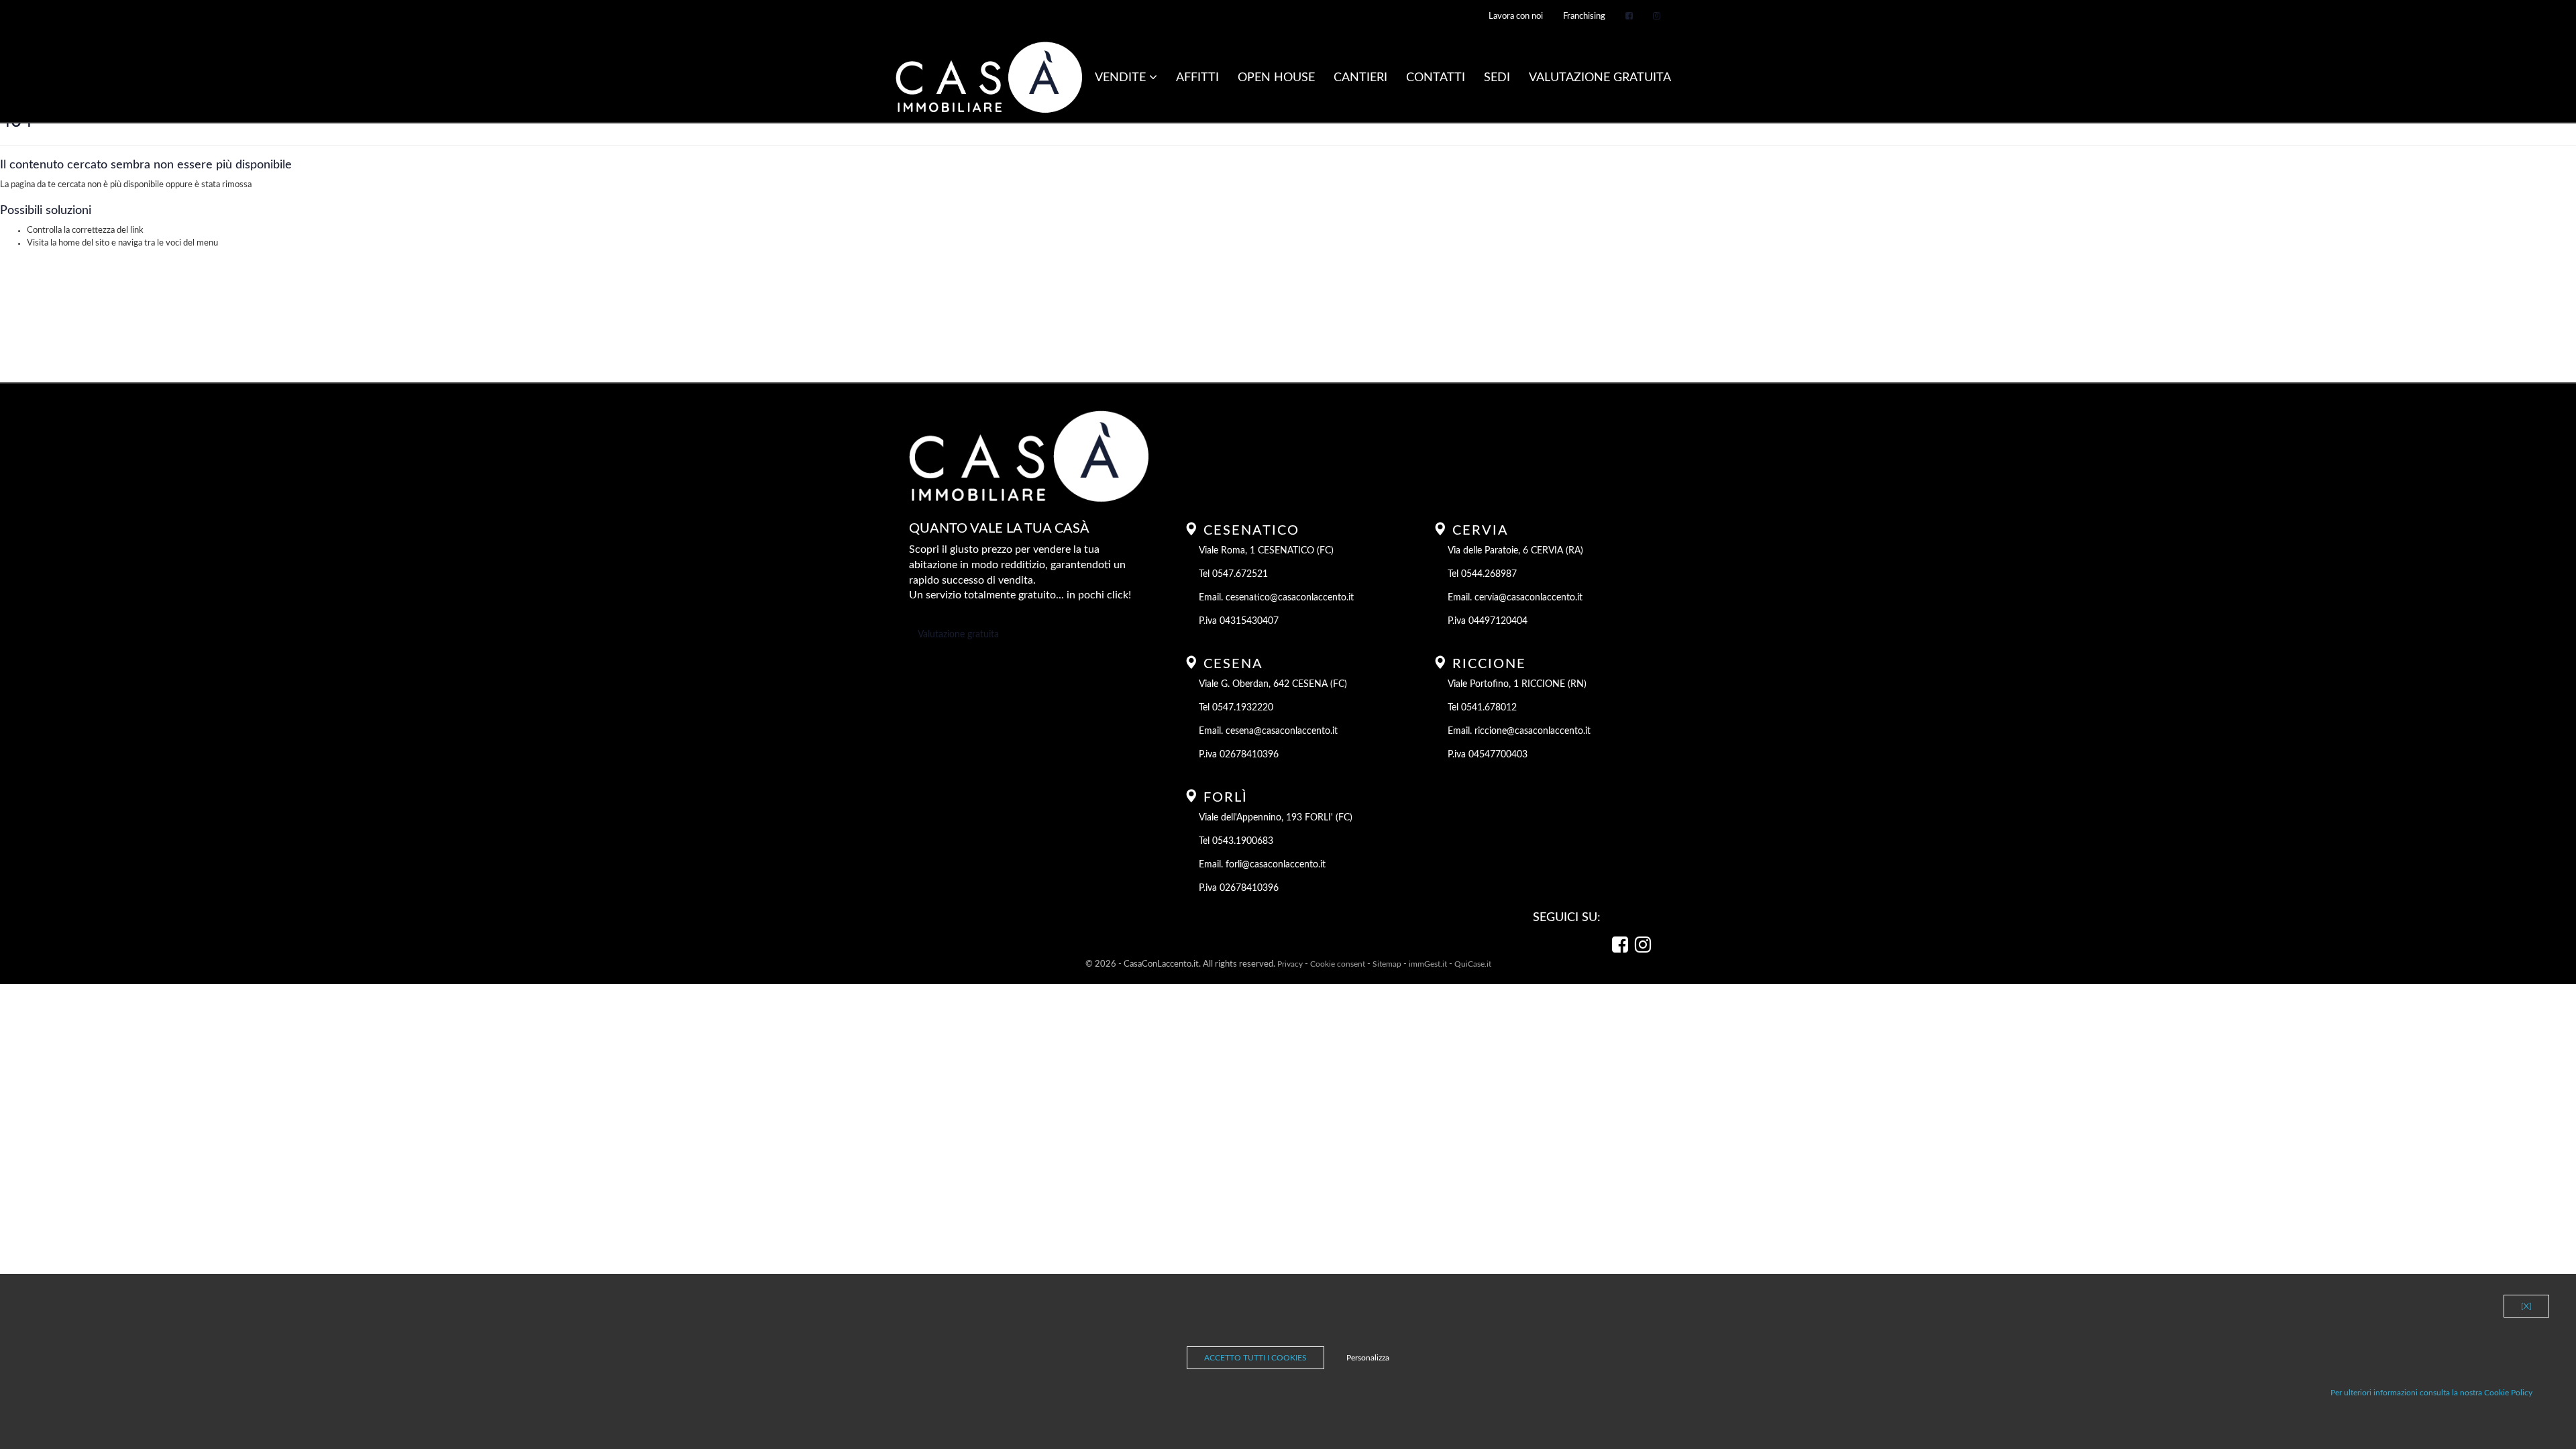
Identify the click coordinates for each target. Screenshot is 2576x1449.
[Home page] (989, 78)
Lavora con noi (1516, 16)
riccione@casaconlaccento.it (1533, 731)
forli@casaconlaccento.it (1276, 865)
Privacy (1290, 964)
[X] (2526, 1306)
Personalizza (1368, 1358)
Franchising (1584, 16)
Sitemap (1387, 964)
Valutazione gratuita (958, 635)
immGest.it (1428, 964)
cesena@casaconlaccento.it (1282, 731)
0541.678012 (1489, 708)
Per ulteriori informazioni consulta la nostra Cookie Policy (2431, 1393)
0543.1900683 (1243, 841)
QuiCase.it (1473, 964)
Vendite (1122, 78)
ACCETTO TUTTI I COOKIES (1255, 1358)
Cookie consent (1338, 964)
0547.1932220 (1243, 708)
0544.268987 (1489, 574)
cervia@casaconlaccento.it (1528, 598)
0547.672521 (1240, 574)
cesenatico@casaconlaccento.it (1290, 598)
